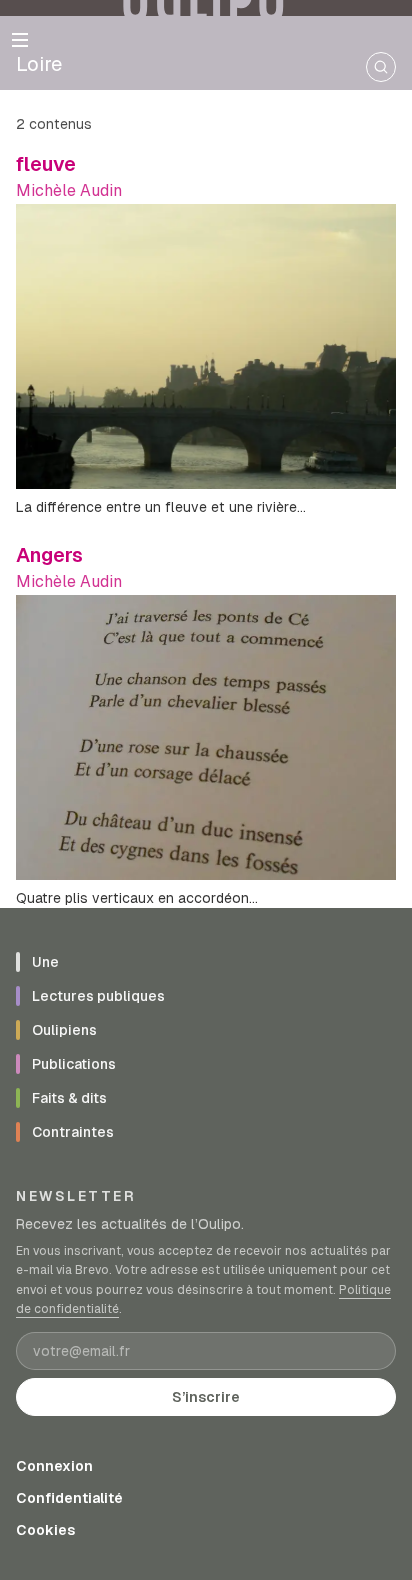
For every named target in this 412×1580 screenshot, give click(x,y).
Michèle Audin (69, 190)
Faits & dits (69, 1098)
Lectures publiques (98, 996)
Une (45, 962)
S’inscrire (206, 1397)
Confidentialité (69, 1498)
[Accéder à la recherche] (381, 67)
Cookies (45, 1530)
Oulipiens (64, 1030)
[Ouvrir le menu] (20, 40)
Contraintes (73, 1132)
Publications (74, 1064)
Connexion (54, 1466)
